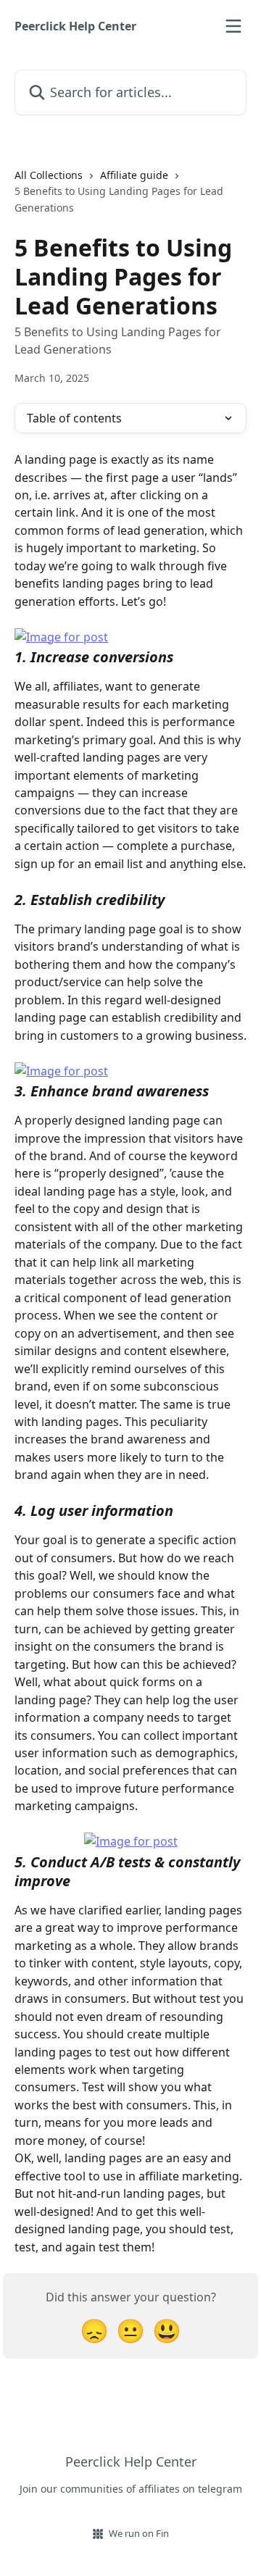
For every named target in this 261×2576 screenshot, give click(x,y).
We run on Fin (139, 2533)
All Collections (49, 175)
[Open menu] (233, 26)
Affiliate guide (134, 175)
